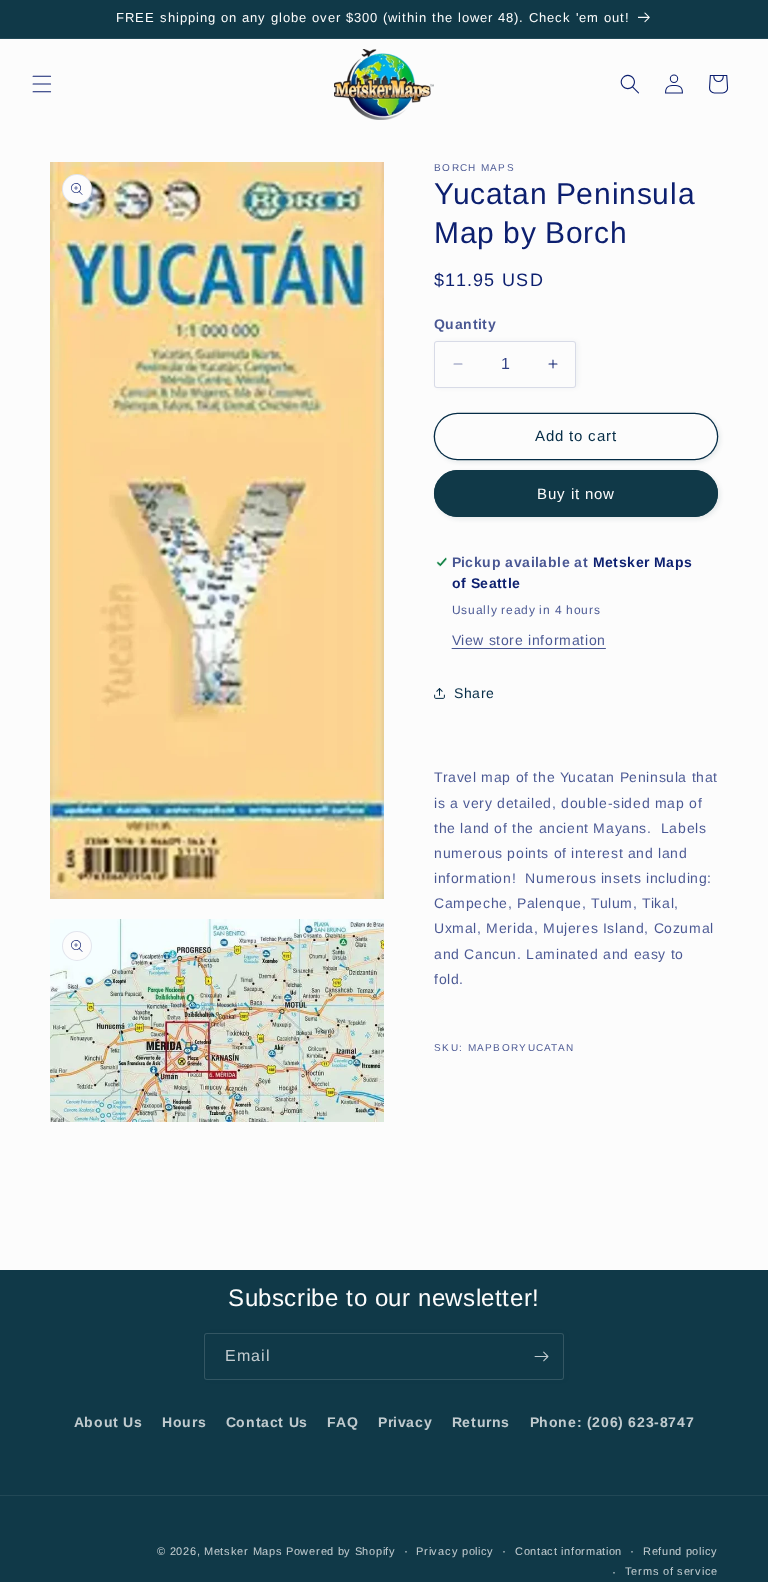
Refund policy (680, 1551)
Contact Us (267, 1422)
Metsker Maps (243, 1551)
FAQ (342, 1422)
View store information (529, 640)
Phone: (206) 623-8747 (612, 1422)
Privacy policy (455, 1551)
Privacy (405, 1422)
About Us (108, 1422)
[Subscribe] (541, 1356)
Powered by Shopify (341, 1551)
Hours (184, 1422)
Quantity (465, 324)
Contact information (568, 1551)
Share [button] (474, 693)
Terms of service (671, 1571)
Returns (481, 1422)
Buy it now (576, 493)
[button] (42, 84)
